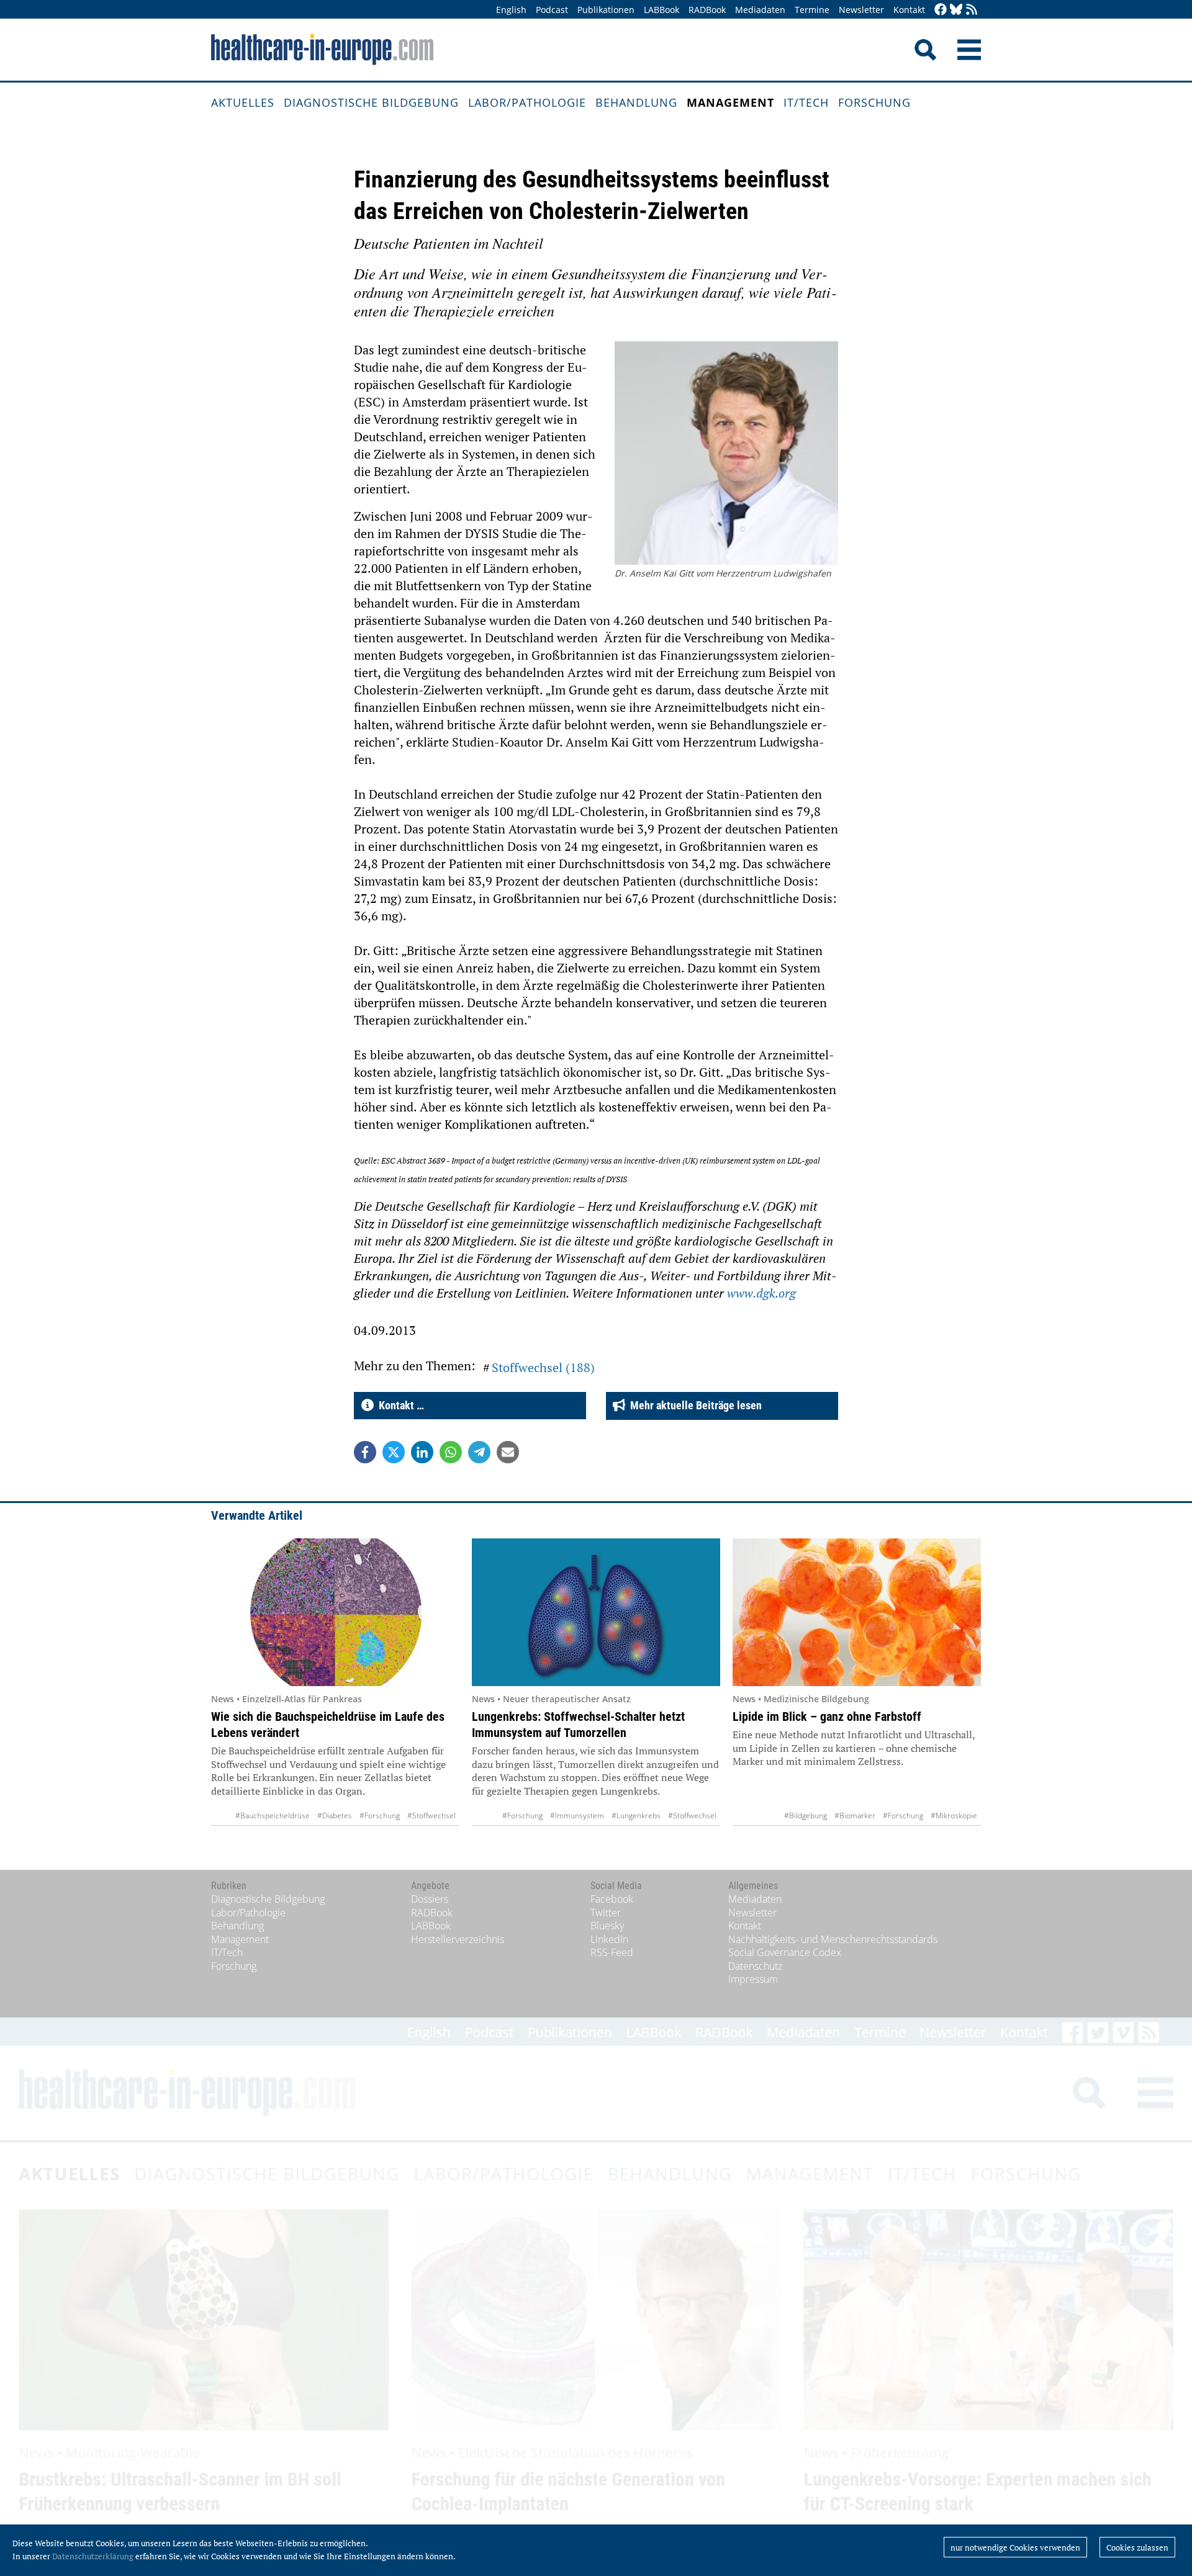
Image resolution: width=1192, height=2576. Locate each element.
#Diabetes (335, 1815)
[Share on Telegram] (479, 1452)
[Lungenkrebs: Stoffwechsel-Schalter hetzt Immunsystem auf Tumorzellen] (596, 1612)
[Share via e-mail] (508, 1452)
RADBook (707, 10)
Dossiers (430, 1899)
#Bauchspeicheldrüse (273, 1815)
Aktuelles (243, 102)
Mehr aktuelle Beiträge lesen (693, 1405)
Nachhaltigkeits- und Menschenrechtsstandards (833, 1939)
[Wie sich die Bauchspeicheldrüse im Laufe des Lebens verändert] (335, 1612)
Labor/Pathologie (527, 102)
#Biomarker (855, 1815)
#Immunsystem (577, 1815)
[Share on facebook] (365, 1452)
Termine (812, 10)
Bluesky (607, 1926)
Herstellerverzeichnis (458, 1939)
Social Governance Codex (785, 1952)
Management (730, 102)
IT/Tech (806, 102)
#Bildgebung (806, 1815)
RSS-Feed (612, 1952)
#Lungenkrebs (636, 1815)
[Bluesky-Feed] (956, 10)
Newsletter (861, 10)
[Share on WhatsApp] (451, 1452)
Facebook (612, 1899)
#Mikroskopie (954, 1815)
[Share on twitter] (394, 1452)
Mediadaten (760, 10)
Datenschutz (755, 1966)
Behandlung (636, 102)
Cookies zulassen (1137, 2547)
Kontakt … (399, 1405)
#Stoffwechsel (431, 1815)
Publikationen (606, 10)
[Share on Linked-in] (422, 1452)
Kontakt (909, 10)
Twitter (606, 1913)
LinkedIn (609, 1939)
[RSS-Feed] (972, 10)
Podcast (552, 10)
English (511, 10)
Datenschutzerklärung (93, 2556)
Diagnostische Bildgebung (371, 102)
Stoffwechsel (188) (543, 1367)
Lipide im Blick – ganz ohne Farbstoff (827, 1717)
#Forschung (380, 1815)
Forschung (874, 102)
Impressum (753, 1979)
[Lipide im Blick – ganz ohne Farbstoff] (857, 1612)
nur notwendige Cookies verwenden (1015, 2547)
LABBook (661, 10)
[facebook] (941, 10)
